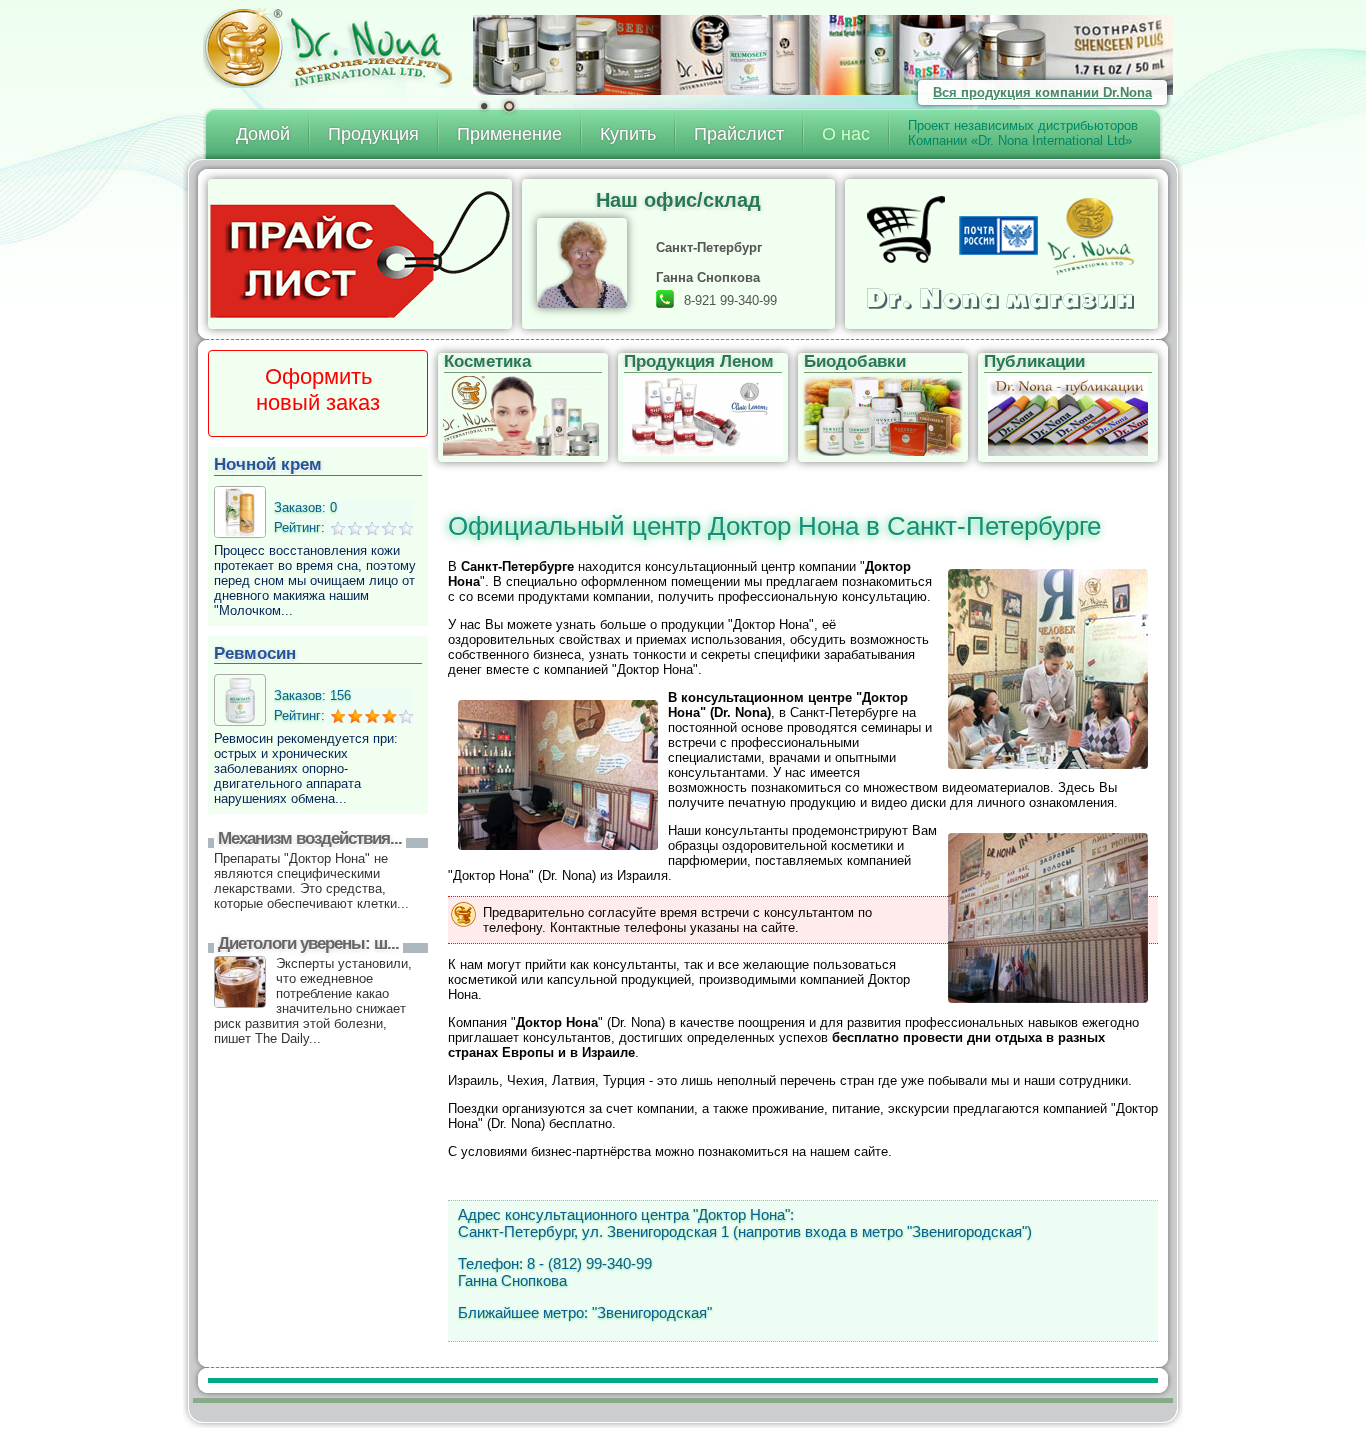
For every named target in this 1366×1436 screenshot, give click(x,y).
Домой (263, 134)
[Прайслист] (365, 254)
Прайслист (739, 134)
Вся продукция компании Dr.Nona (1042, 92)
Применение (509, 134)
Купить (628, 134)
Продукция (373, 134)
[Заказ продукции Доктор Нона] (1002, 254)
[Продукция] (823, 55)
